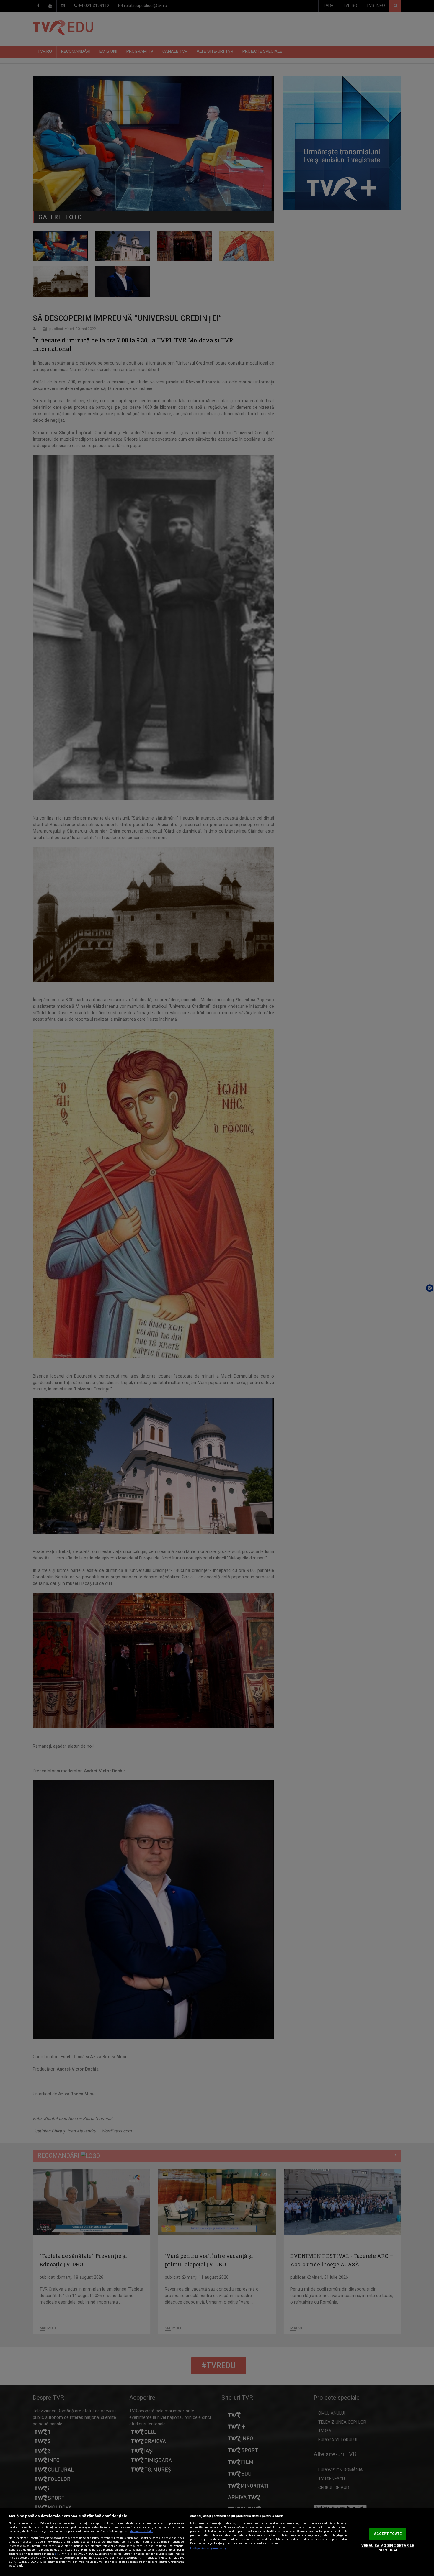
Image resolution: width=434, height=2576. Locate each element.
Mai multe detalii (141, 2531)
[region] (217, 2542)
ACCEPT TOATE (388, 2534)
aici (57, 2554)
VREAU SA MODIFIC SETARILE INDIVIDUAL (388, 2548)
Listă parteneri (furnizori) (208, 2549)
